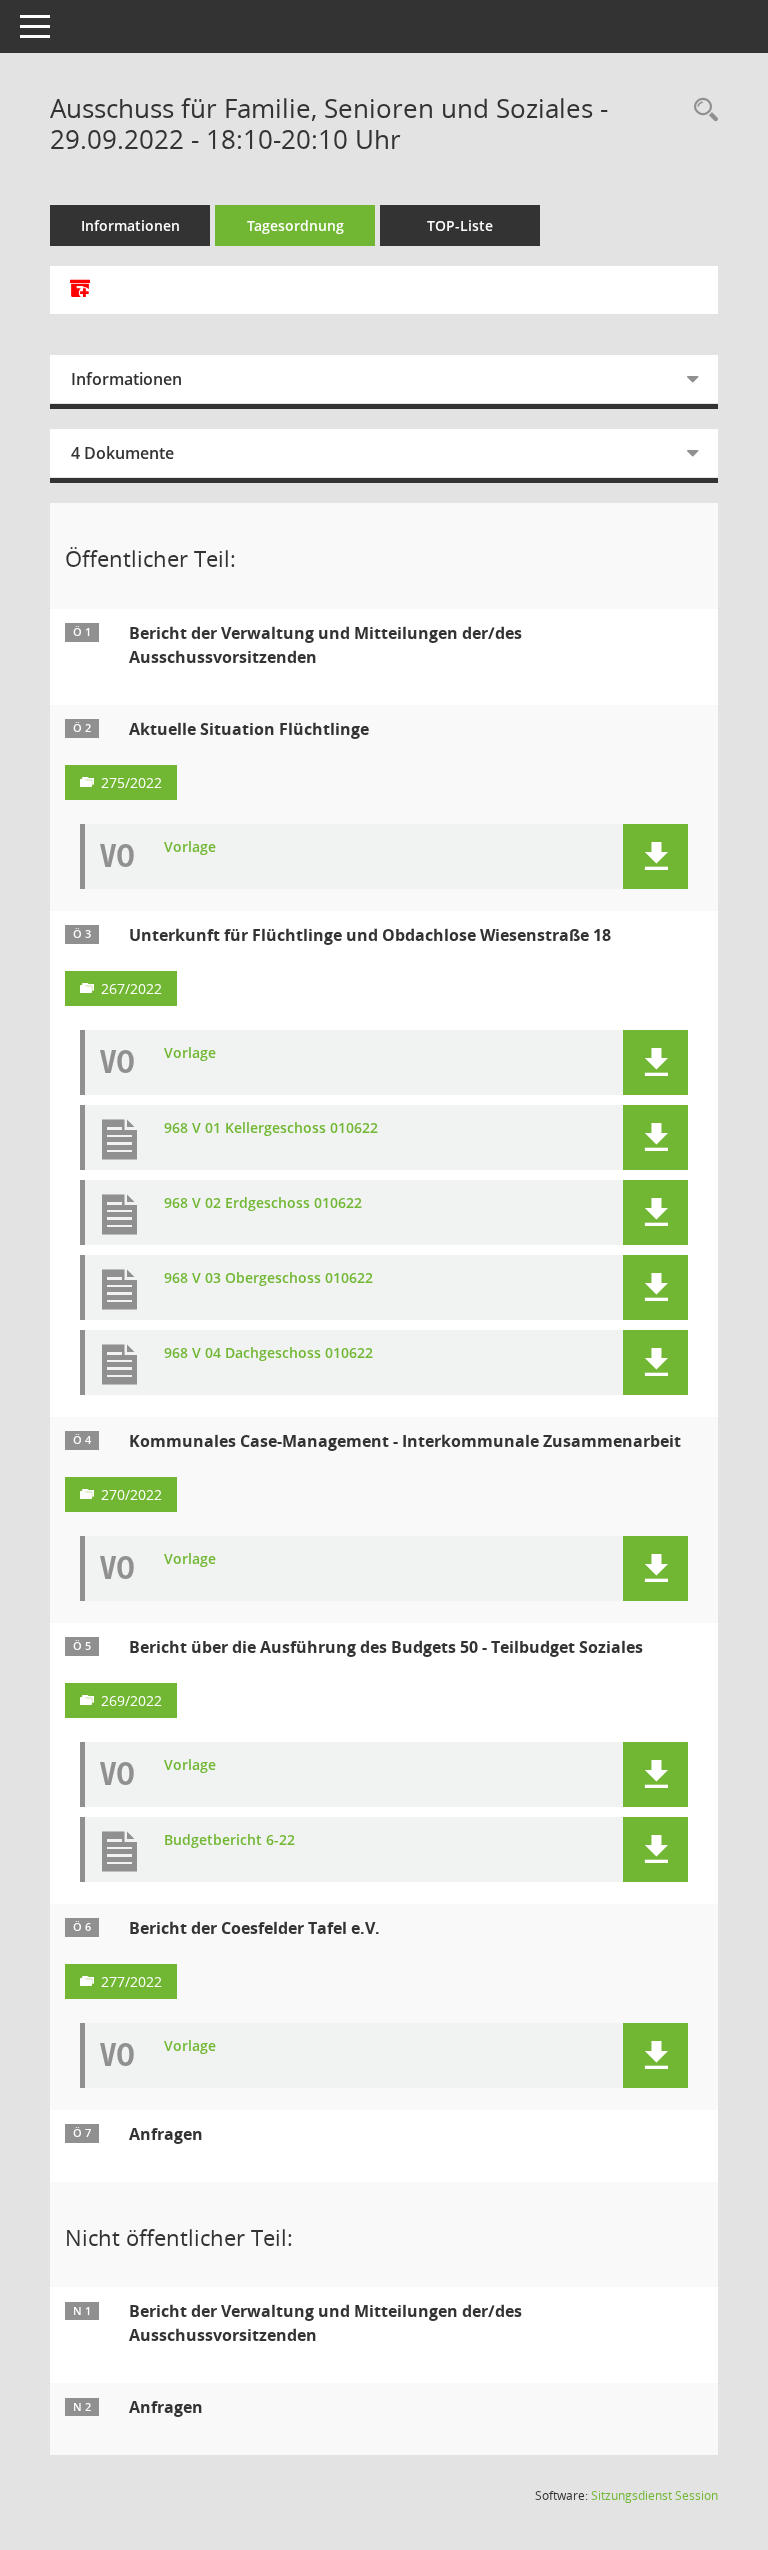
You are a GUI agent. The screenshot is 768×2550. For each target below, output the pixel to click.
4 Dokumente (122, 453)
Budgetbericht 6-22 (229, 1840)
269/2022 (131, 1700)
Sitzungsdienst (654, 2495)
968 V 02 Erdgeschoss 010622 (263, 1203)
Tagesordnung (295, 225)
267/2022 (131, 988)
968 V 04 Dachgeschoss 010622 (268, 1353)
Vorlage (190, 847)
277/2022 (131, 1981)
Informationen (130, 225)
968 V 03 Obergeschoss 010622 (268, 1278)
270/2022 (131, 1494)
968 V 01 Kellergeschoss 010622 (271, 1128)
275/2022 (131, 782)
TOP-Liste (460, 225)
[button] (655, 856)
